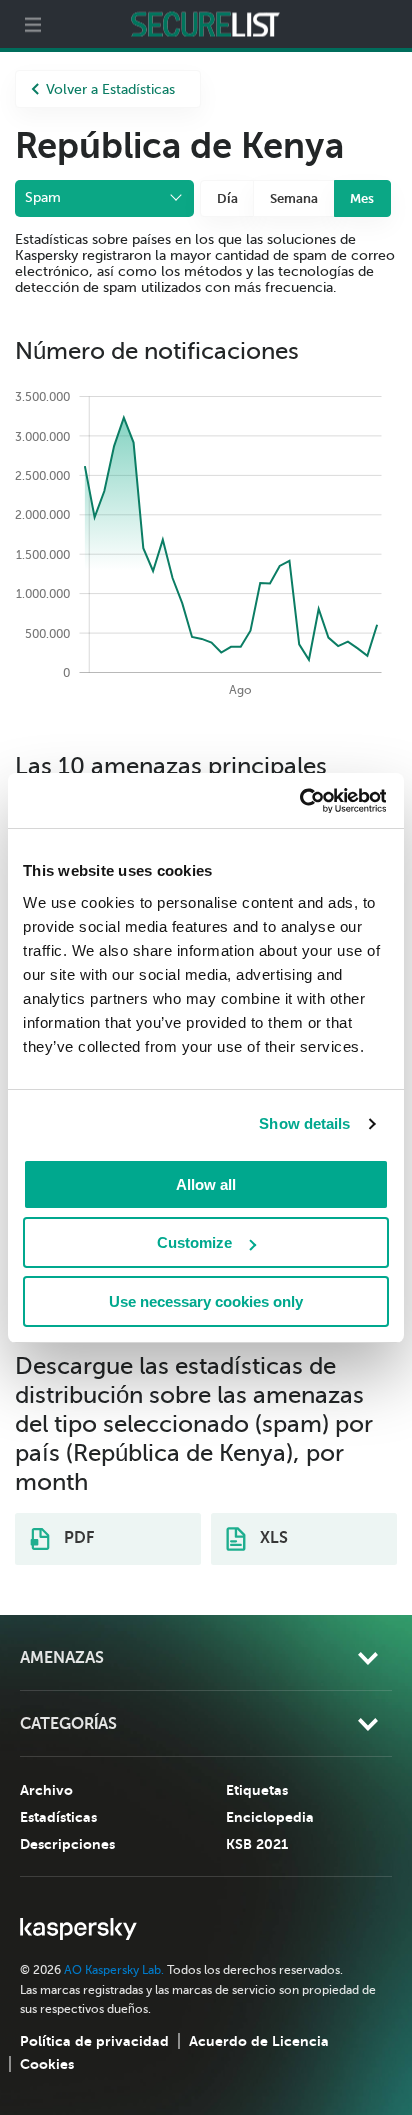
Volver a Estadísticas (110, 89)
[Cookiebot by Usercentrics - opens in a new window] (298, 801)
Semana (294, 198)
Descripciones (67, 1844)
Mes (362, 198)
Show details (304, 1123)
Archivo (46, 1790)
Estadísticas (58, 1817)
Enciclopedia (270, 1817)
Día (227, 198)
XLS (272, 1538)
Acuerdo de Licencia (259, 2041)
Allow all (206, 1184)
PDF (77, 1538)
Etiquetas (257, 1790)
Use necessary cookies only (206, 1301)
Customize (194, 1242)
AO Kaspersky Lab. (114, 1970)
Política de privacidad (94, 2041)
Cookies (47, 2064)
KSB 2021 (257, 1844)
